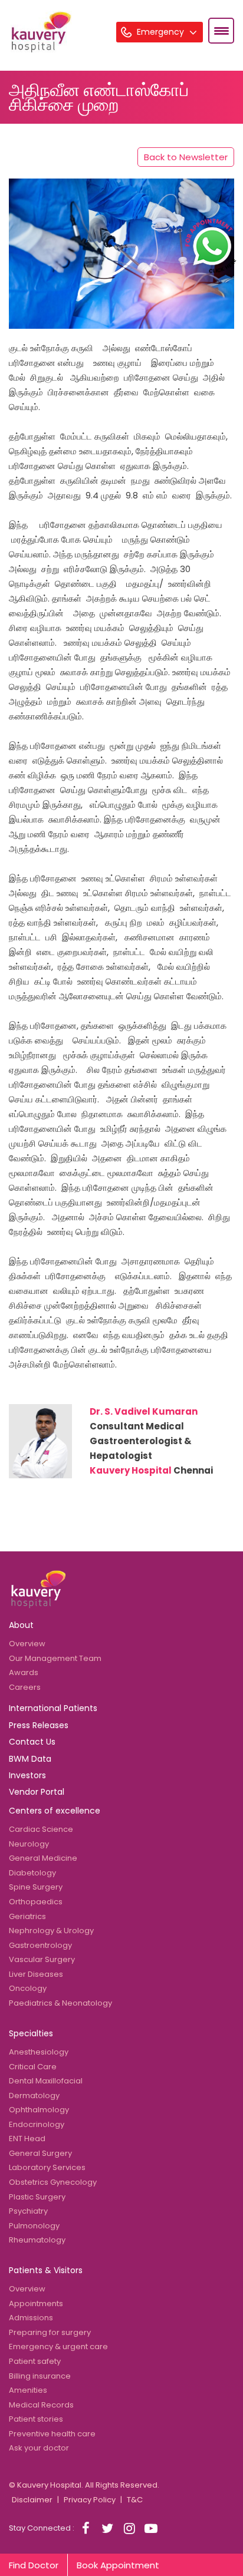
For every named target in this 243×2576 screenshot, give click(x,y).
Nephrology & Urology (51, 1931)
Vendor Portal (37, 1792)
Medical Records (41, 2405)
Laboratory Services (47, 2167)
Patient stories (36, 2419)
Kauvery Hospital (131, 1470)
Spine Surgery (36, 1887)
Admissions (31, 2318)
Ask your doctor (39, 2448)
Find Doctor (34, 2565)
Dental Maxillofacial (46, 2081)
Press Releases (39, 1725)
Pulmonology (34, 2226)
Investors (27, 1775)
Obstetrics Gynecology (53, 2182)
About (21, 1625)
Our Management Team (55, 1658)
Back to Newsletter (186, 157)
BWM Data (30, 1759)
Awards (24, 1672)
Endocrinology (37, 2124)
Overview (27, 1644)
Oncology (28, 1988)
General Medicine (43, 1858)
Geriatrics (27, 1916)
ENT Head (27, 2139)
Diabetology (32, 1873)
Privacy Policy (90, 2500)
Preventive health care (52, 2434)
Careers (25, 1687)
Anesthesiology (39, 2052)
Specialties (31, 2033)
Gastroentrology (40, 1945)
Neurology (29, 1844)
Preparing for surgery (50, 2332)
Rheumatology (37, 2240)
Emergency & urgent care (58, 2347)
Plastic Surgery (37, 2197)
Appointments (36, 2303)
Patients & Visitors (46, 2270)
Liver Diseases (36, 1974)
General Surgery (40, 2153)
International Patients (53, 1708)
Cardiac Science (41, 1829)
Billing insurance (40, 2376)
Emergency (162, 32)
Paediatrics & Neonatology (60, 2003)
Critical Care (33, 2067)
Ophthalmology (39, 2110)
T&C (135, 2500)
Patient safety (35, 2361)
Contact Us (32, 1742)
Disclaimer (32, 2500)
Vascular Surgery (42, 1959)
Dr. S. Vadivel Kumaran (144, 1411)
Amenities (28, 2390)
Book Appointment (118, 2565)
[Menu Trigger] (221, 31)
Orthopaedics (36, 1902)
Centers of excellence (55, 1811)
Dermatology (34, 2096)
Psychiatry (28, 2211)
